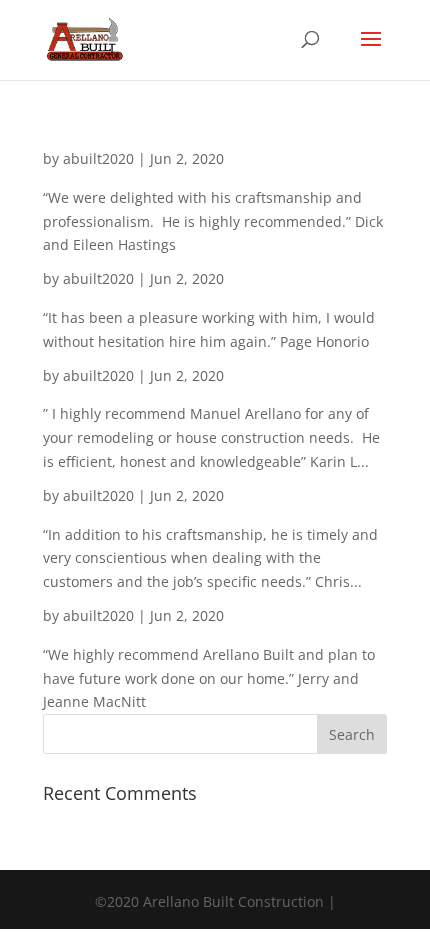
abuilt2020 (98, 158)
